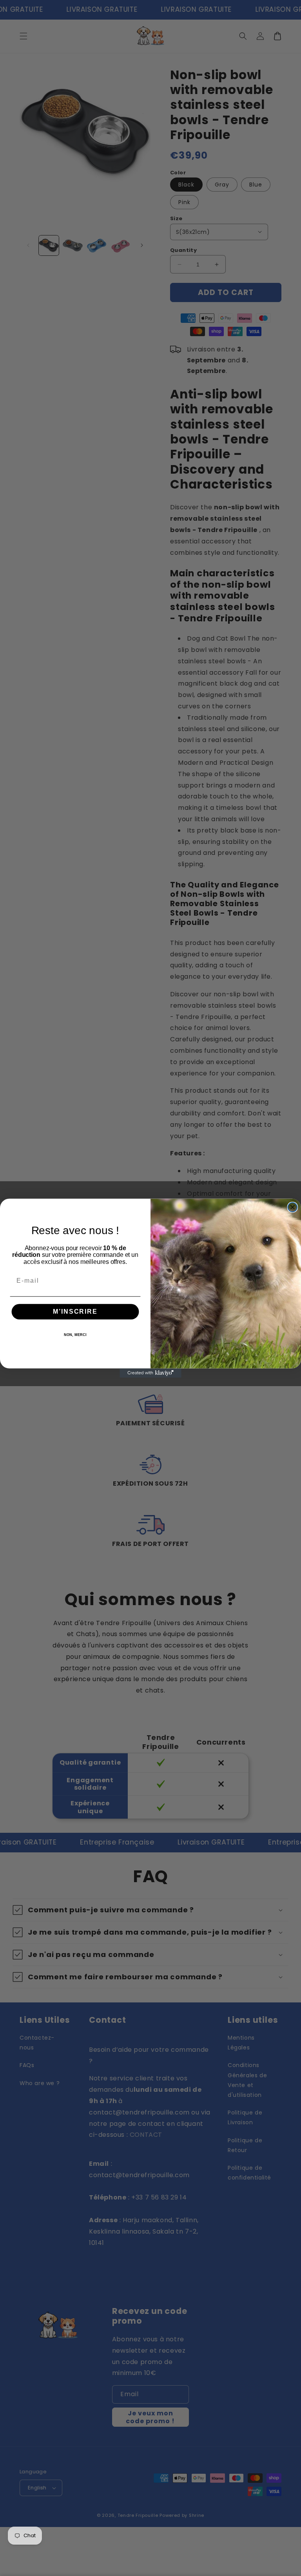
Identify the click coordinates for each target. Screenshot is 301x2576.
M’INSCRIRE (75, 1312)
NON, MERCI (75, 1335)
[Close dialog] (293, 1207)
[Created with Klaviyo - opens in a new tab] (150, 1373)
